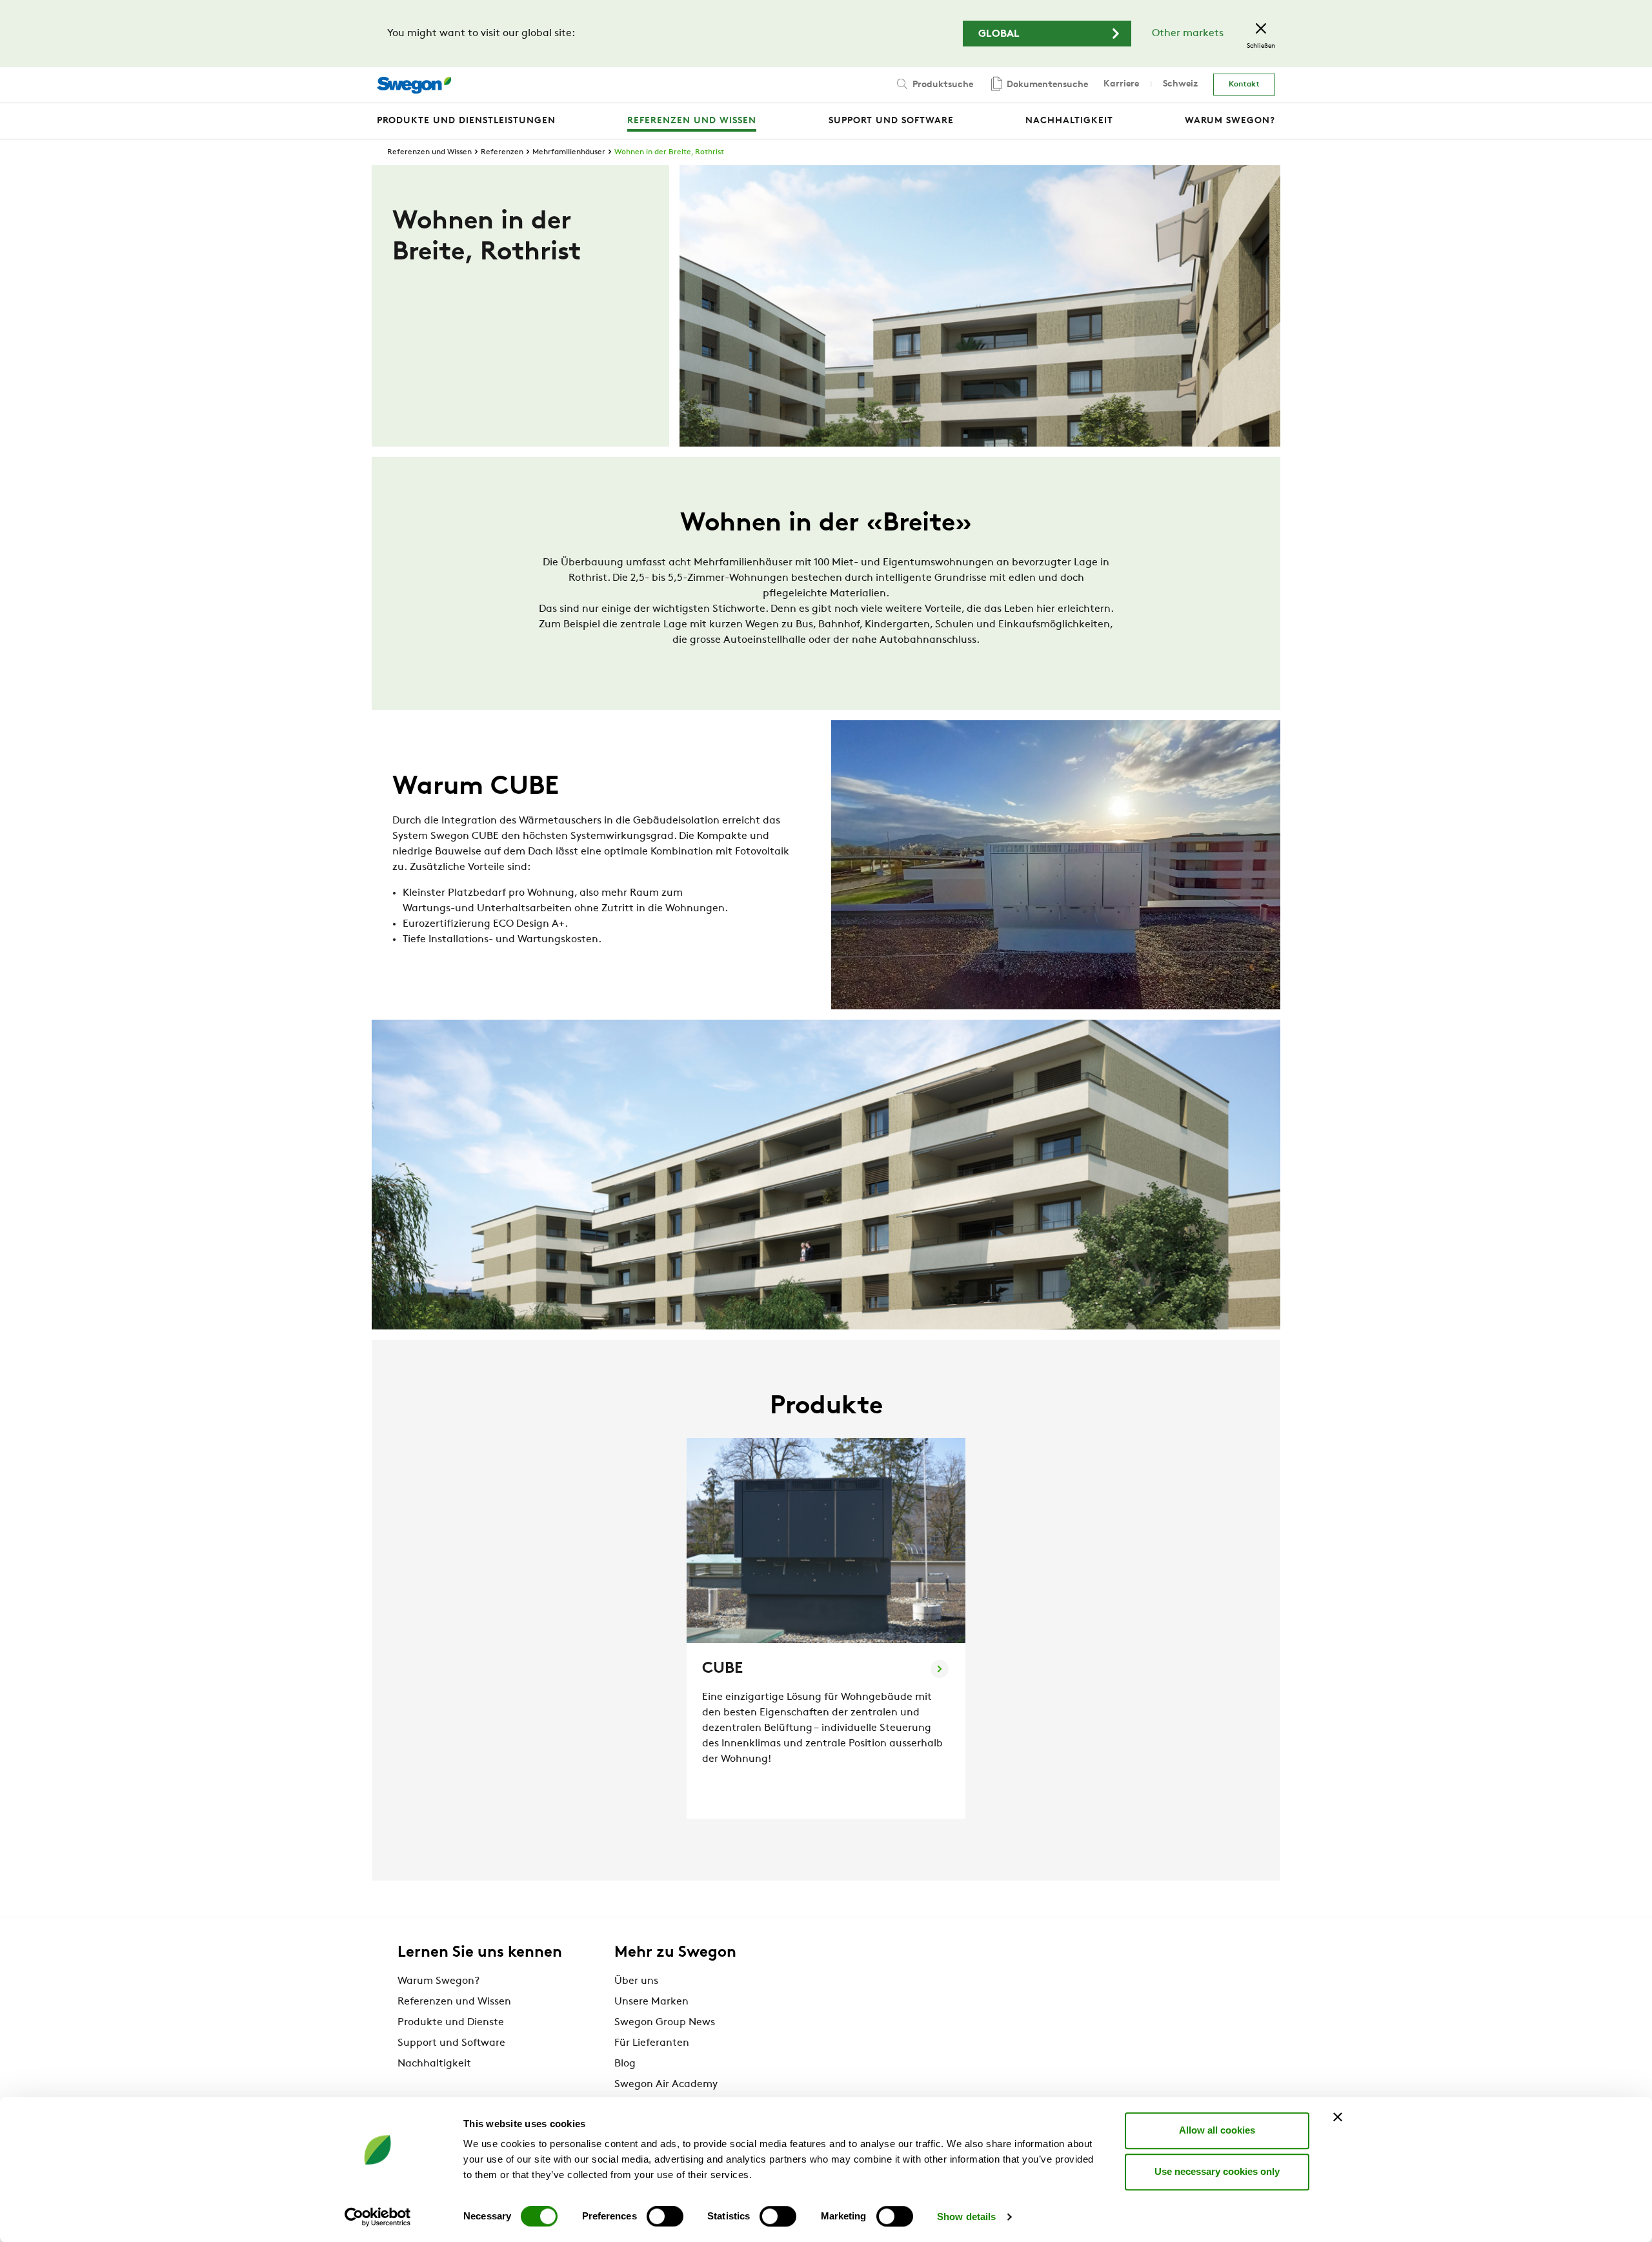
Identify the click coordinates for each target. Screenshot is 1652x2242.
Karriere (1121, 84)
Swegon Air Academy (666, 2085)
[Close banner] (1338, 2117)
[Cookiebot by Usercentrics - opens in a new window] (378, 2217)
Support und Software (451, 2043)
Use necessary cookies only (1217, 2171)
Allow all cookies (1217, 2130)
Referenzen (502, 152)
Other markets (1188, 34)
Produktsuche (942, 85)
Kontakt (1244, 85)
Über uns (636, 1981)
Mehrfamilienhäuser (569, 152)
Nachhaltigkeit (434, 2064)
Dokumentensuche (1046, 85)
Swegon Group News (665, 2023)
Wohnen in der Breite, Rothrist (669, 152)
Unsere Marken (651, 2002)
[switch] (665, 2216)
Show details (966, 2217)
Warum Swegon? (438, 1981)
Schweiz (1180, 84)
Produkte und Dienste (451, 2023)
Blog (625, 2064)
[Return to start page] (414, 85)
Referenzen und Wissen (429, 152)
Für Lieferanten (652, 2043)
